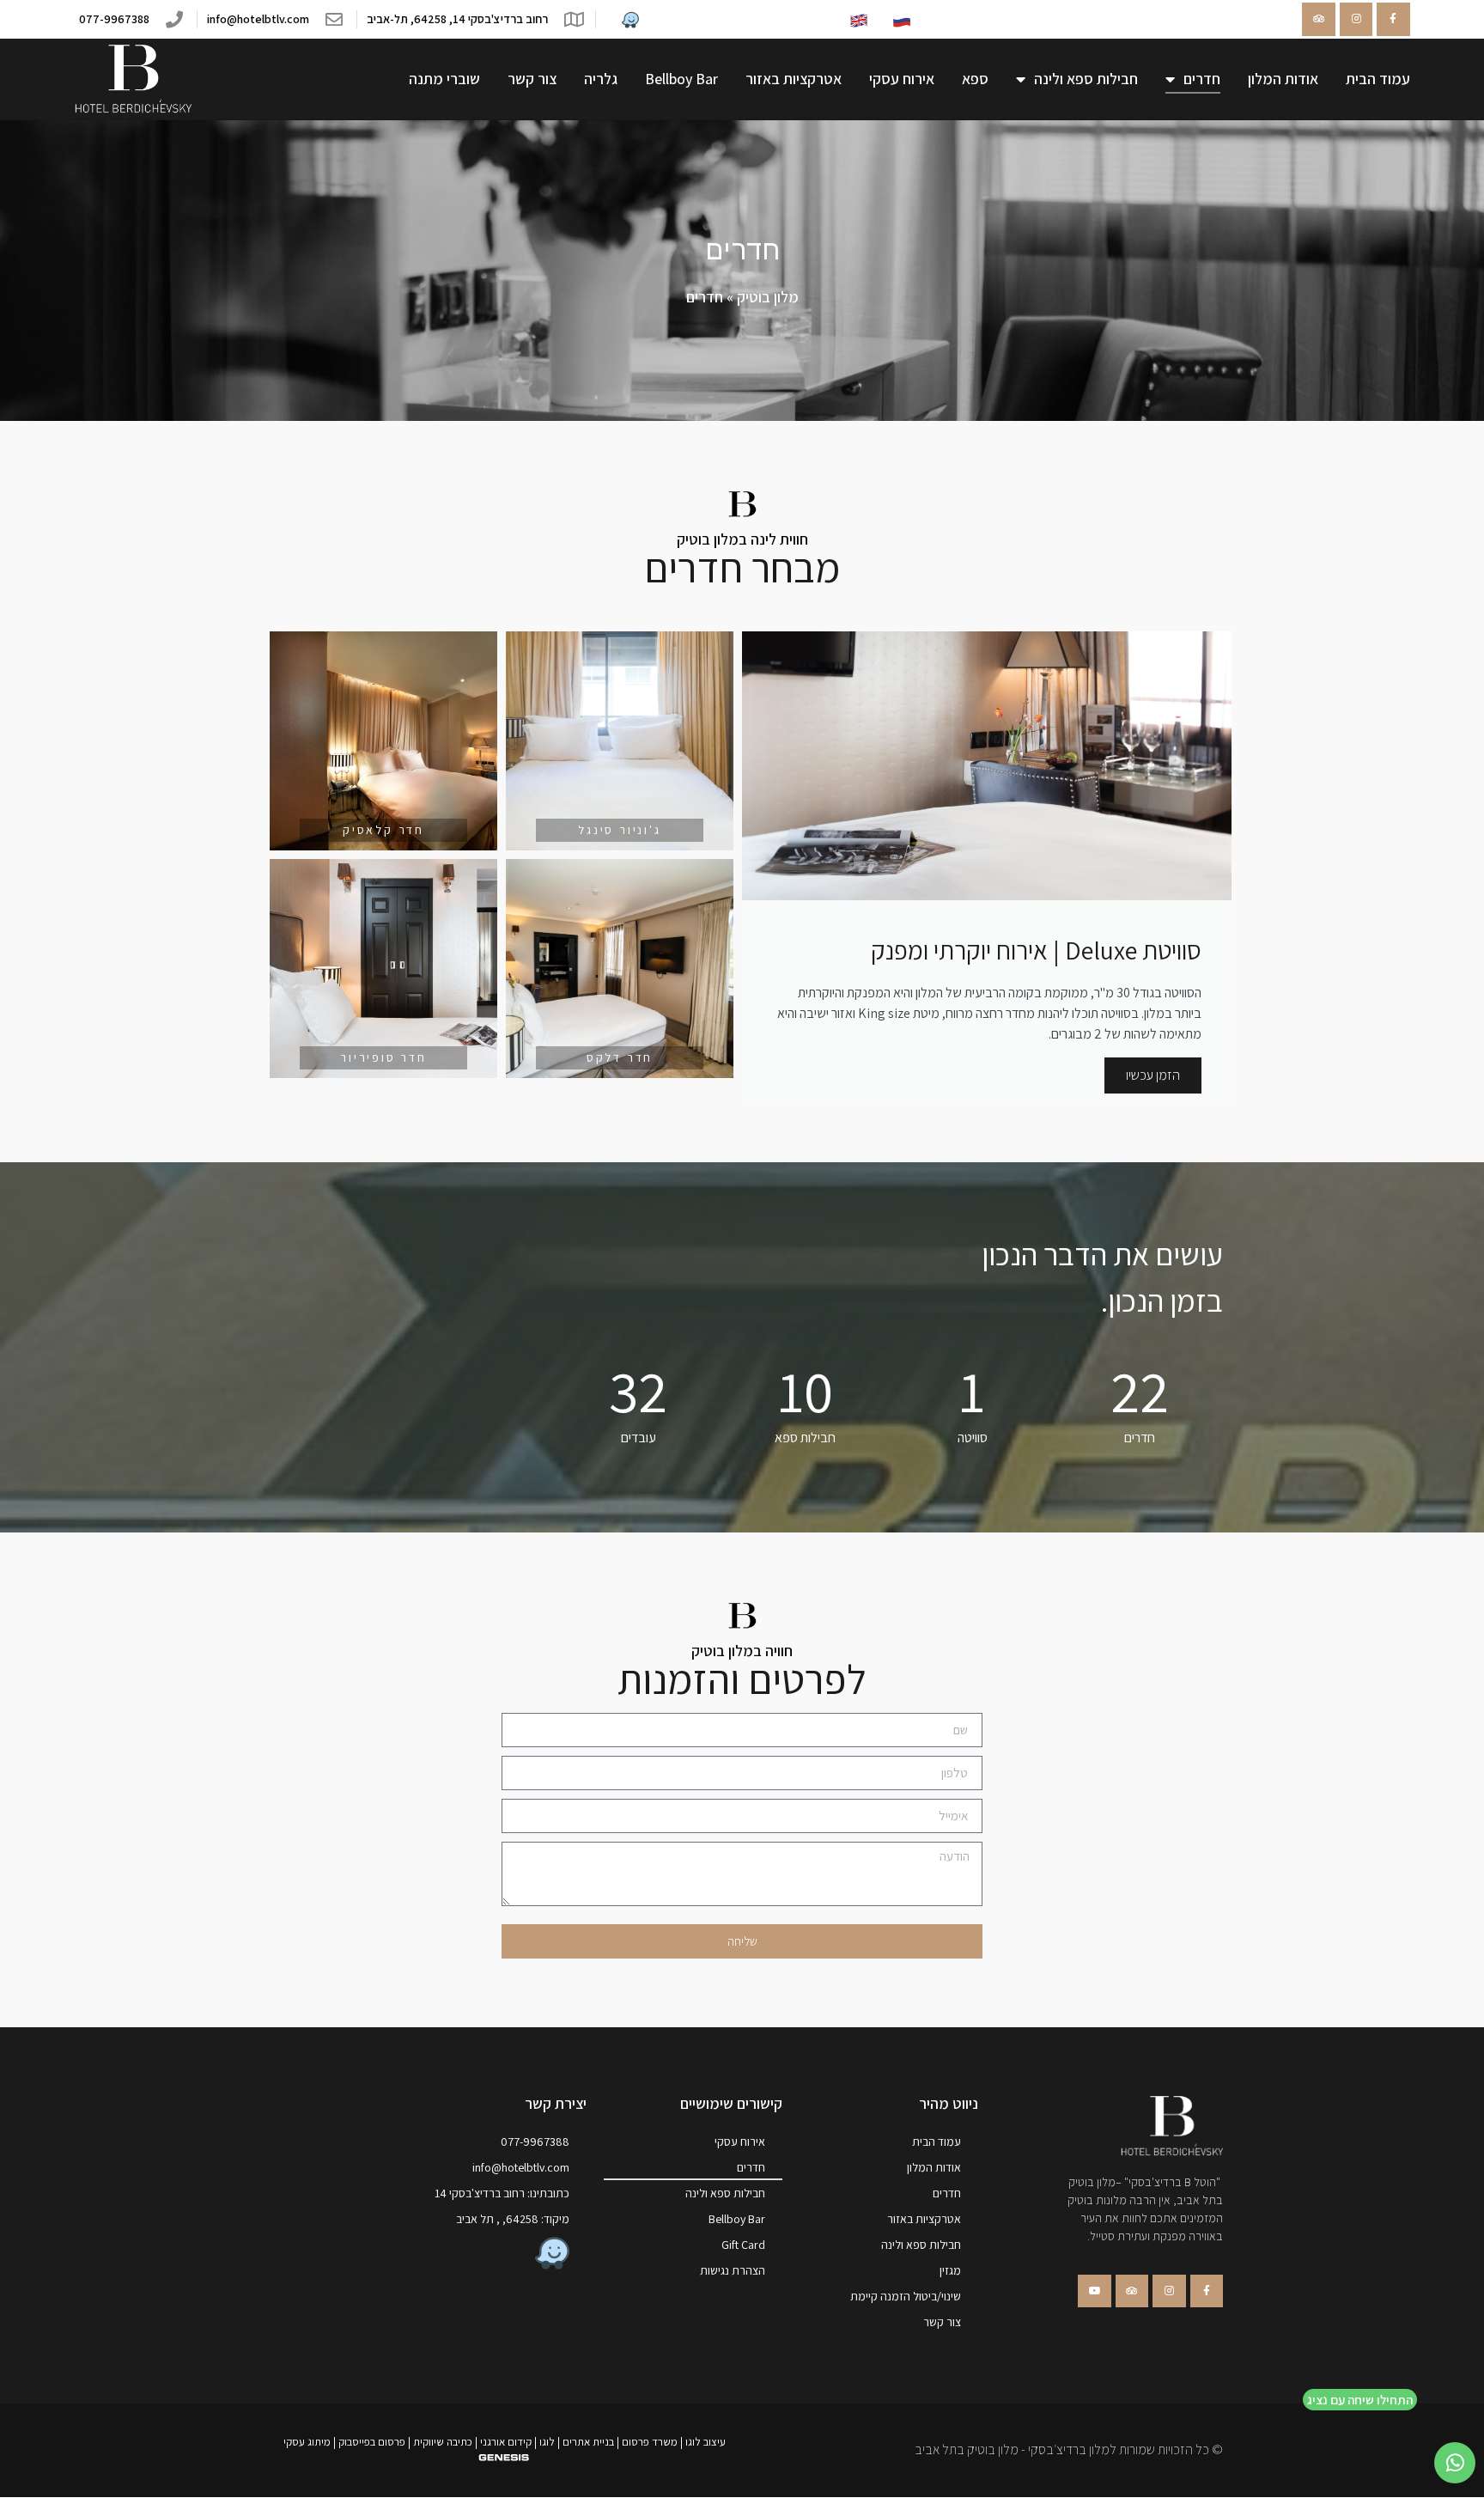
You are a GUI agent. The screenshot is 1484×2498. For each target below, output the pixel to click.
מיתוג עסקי (307, 2442)
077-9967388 (535, 2142)
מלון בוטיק (768, 297)
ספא (975, 79)
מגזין (950, 2270)
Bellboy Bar (681, 79)
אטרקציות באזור (794, 79)
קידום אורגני (506, 2442)
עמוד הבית (1378, 79)
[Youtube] (1094, 2291)
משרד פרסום (650, 2442)
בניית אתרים (588, 2442)
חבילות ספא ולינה (1086, 79)
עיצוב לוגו (706, 2442)
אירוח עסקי (902, 79)
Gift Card (743, 2245)
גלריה (601, 79)
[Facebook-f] (1393, 19)
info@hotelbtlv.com (521, 2167)
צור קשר (532, 79)
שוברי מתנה (444, 79)
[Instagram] (1356, 19)
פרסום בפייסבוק (372, 2442)
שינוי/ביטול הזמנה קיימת (906, 2296)
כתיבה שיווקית (443, 2442)
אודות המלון (1283, 79)
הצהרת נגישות (733, 2270)
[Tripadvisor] (1318, 19)
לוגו (547, 2442)
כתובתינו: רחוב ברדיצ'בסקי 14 (502, 2193)
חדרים (1202, 79)
